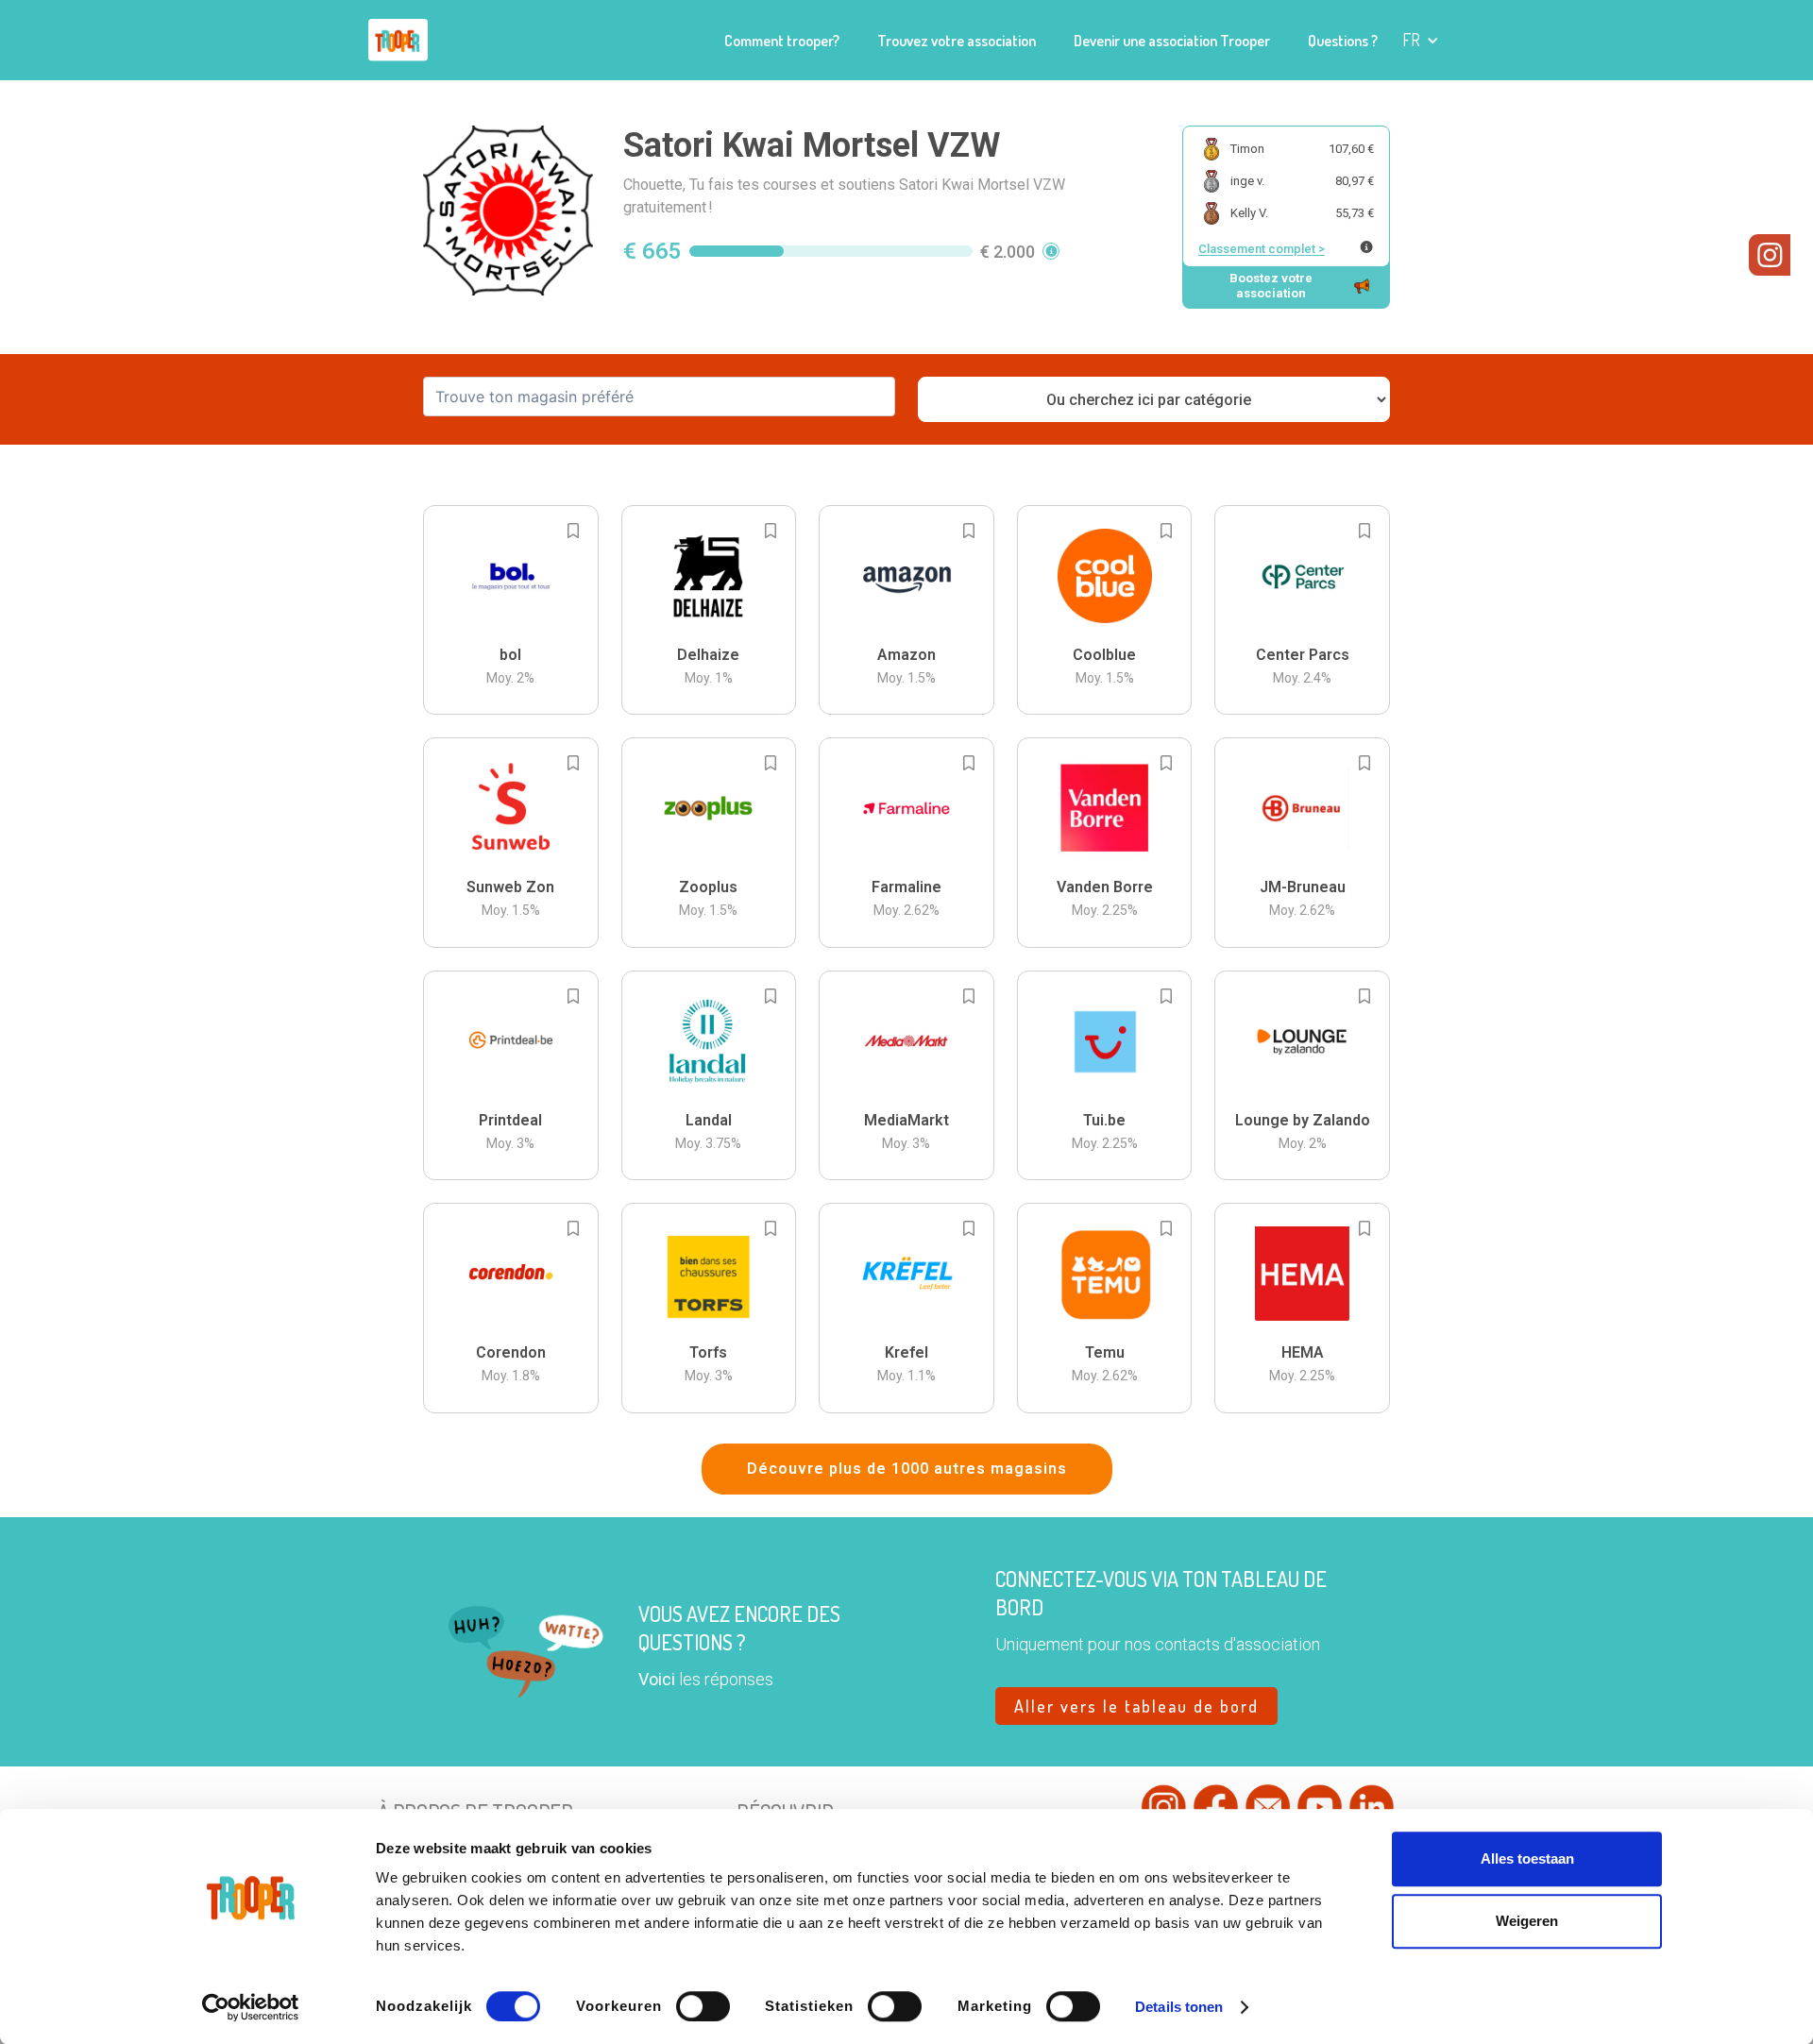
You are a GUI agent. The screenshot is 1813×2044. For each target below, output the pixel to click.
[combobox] (659, 397)
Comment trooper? (782, 41)
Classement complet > (1262, 249)
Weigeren (1527, 1921)
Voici (657, 1679)
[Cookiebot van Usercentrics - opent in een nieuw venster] (251, 2007)
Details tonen (1179, 2007)
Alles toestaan (1527, 1858)
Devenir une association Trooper (1172, 41)
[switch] (703, 2006)
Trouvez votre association (957, 41)
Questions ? (1343, 41)
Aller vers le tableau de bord (1136, 1706)
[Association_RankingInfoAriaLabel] (1366, 247)
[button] (1421, 40)
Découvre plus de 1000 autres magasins (907, 1469)
